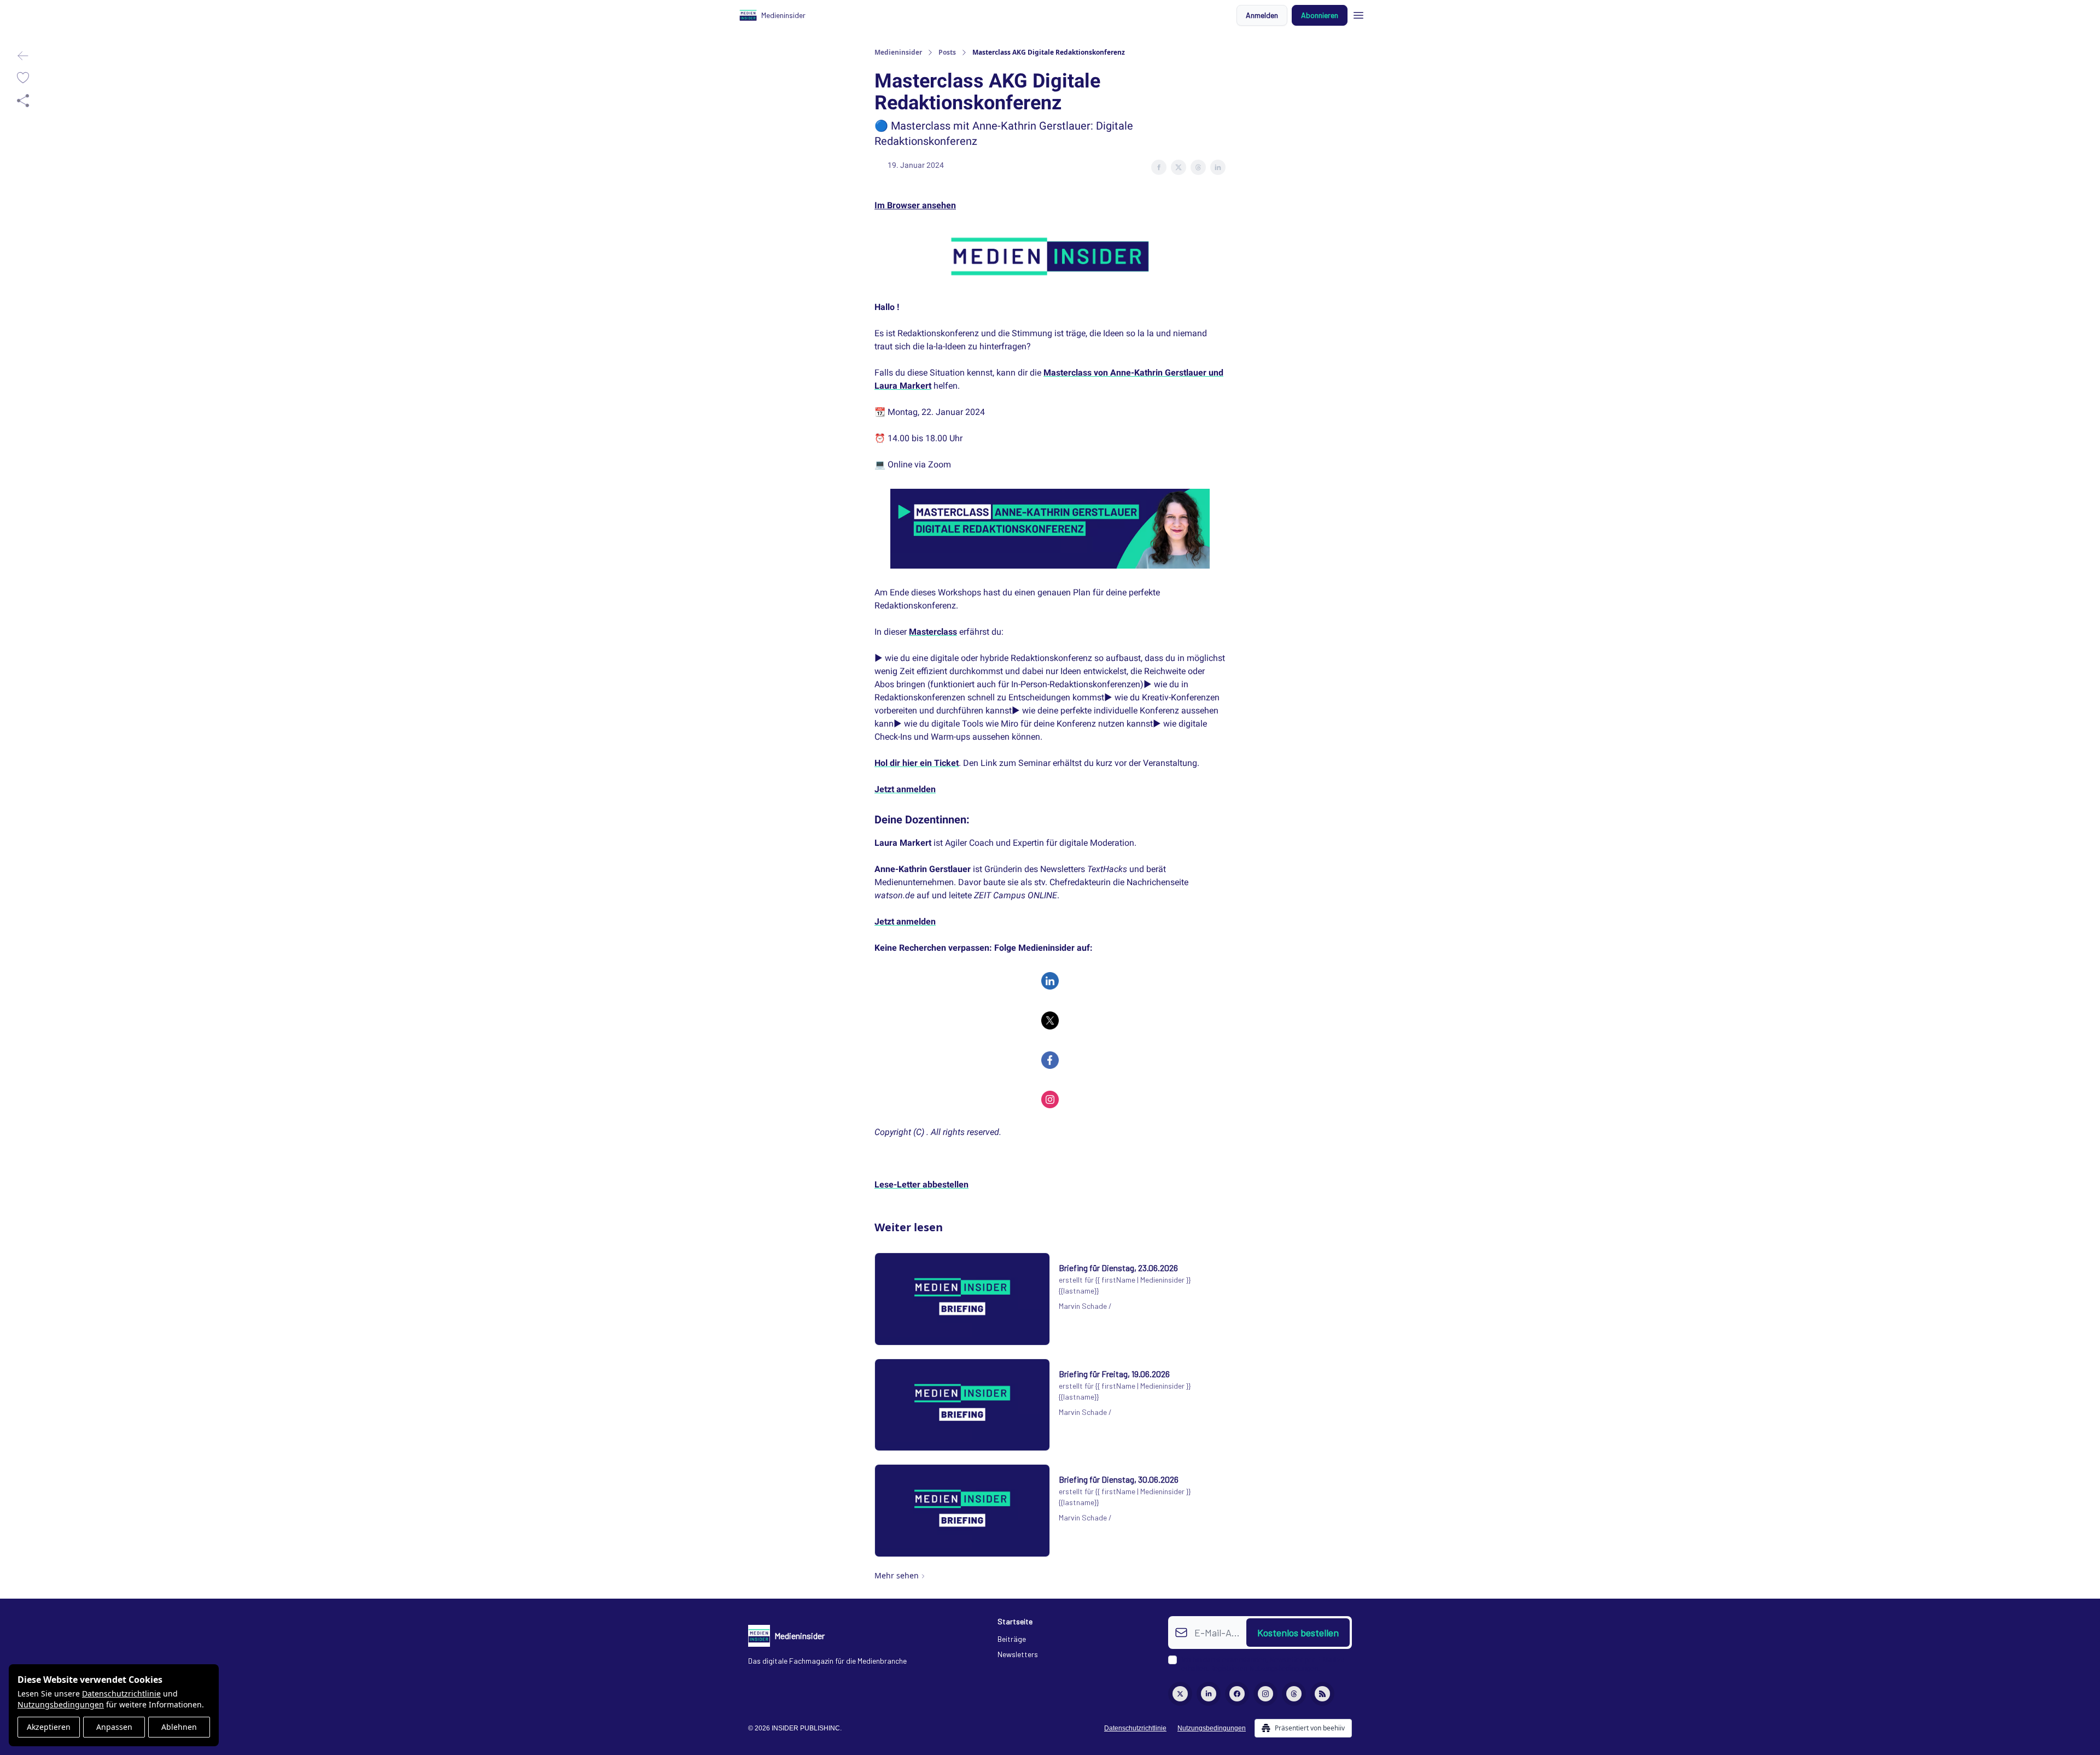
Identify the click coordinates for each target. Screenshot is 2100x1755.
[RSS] (1322, 1694)
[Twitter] (1180, 1694)
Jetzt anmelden (905, 789)
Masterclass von (1077, 373)
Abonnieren (1320, 15)
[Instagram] (1265, 1694)
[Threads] (1294, 1694)
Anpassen (114, 1727)
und (1216, 373)
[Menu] (1358, 14)
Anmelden (1262, 15)
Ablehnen (179, 1727)
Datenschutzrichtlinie (121, 1693)
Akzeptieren (49, 1727)
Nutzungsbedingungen (61, 1704)
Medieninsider (898, 52)
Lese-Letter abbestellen (921, 1184)
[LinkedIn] (1209, 1694)
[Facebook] (1237, 1694)
